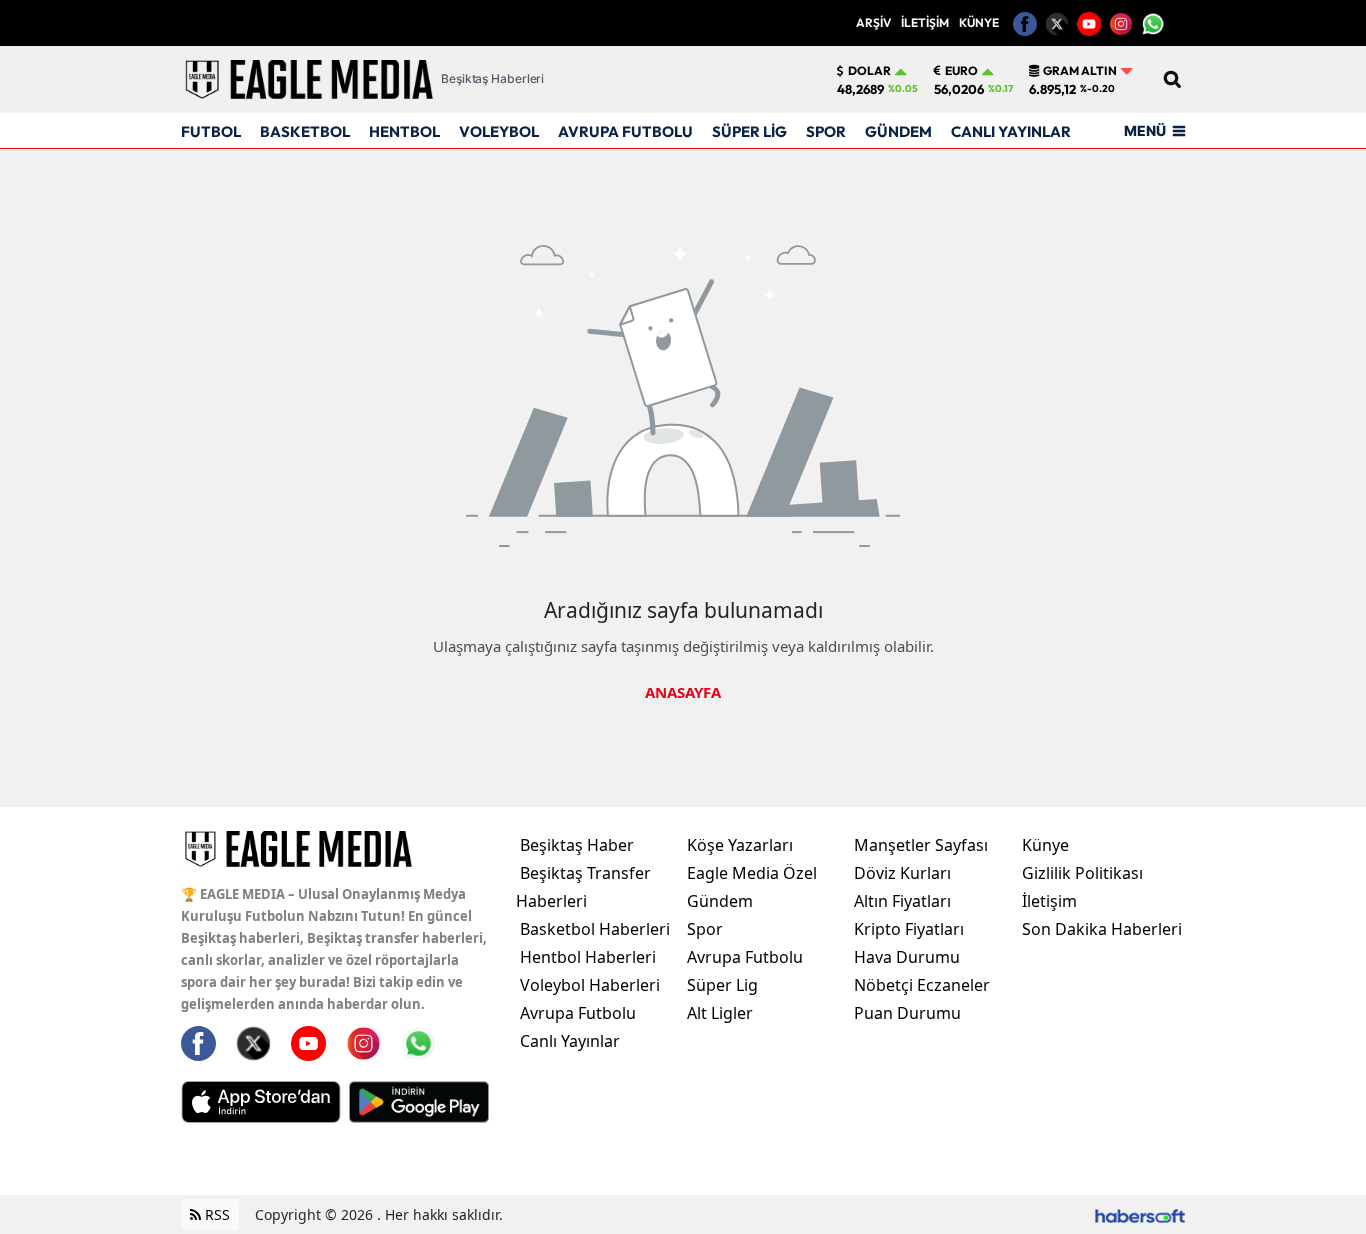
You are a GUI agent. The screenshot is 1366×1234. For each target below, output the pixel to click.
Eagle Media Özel (752, 873)
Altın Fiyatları (902, 901)
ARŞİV (873, 22)
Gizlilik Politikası (1082, 873)
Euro (961, 71)
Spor (705, 929)
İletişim (1049, 901)
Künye (1045, 845)
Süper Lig (722, 985)
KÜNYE (979, 22)
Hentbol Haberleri (588, 957)
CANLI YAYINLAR (1011, 131)
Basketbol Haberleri (595, 929)
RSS (215, 1214)
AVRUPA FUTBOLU (625, 131)
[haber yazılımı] (1140, 1214)
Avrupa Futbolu (578, 1013)
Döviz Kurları (902, 873)
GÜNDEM (898, 131)
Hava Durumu (907, 957)
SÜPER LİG (749, 131)
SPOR (826, 131)
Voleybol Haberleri (590, 985)
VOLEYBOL (499, 131)
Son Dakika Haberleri (1102, 929)
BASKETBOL (305, 131)
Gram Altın (1080, 71)
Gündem (720, 901)
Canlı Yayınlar (570, 1041)
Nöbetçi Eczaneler (922, 985)
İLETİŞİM (925, 22)
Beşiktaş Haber (577, 845)
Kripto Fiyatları (909, 929)
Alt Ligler (720, 1013)
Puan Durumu (907, 1013)
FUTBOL (211, 131)
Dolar (869, 71)
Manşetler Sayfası (921, 845)
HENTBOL (404, 131)
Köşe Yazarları (740, 845)
